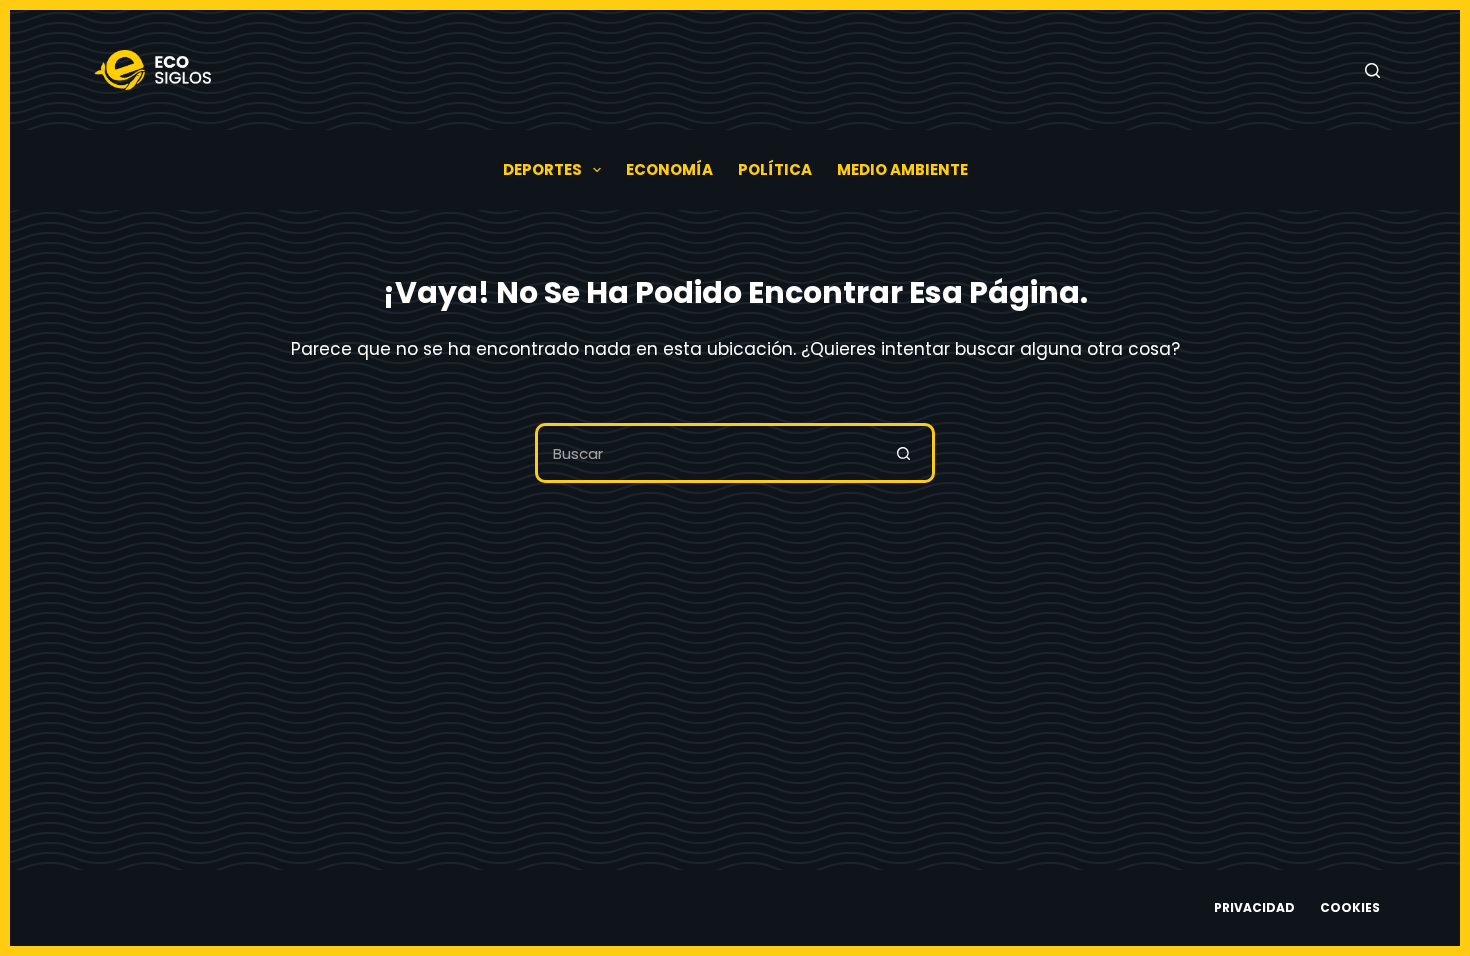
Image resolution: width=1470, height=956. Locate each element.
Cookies (1350, 908)
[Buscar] (1372, 70)
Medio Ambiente (902, 169)
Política (775, 169)
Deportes (542, 169)
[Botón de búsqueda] (905, 453)
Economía (669, 169)
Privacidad (1254, 908)
